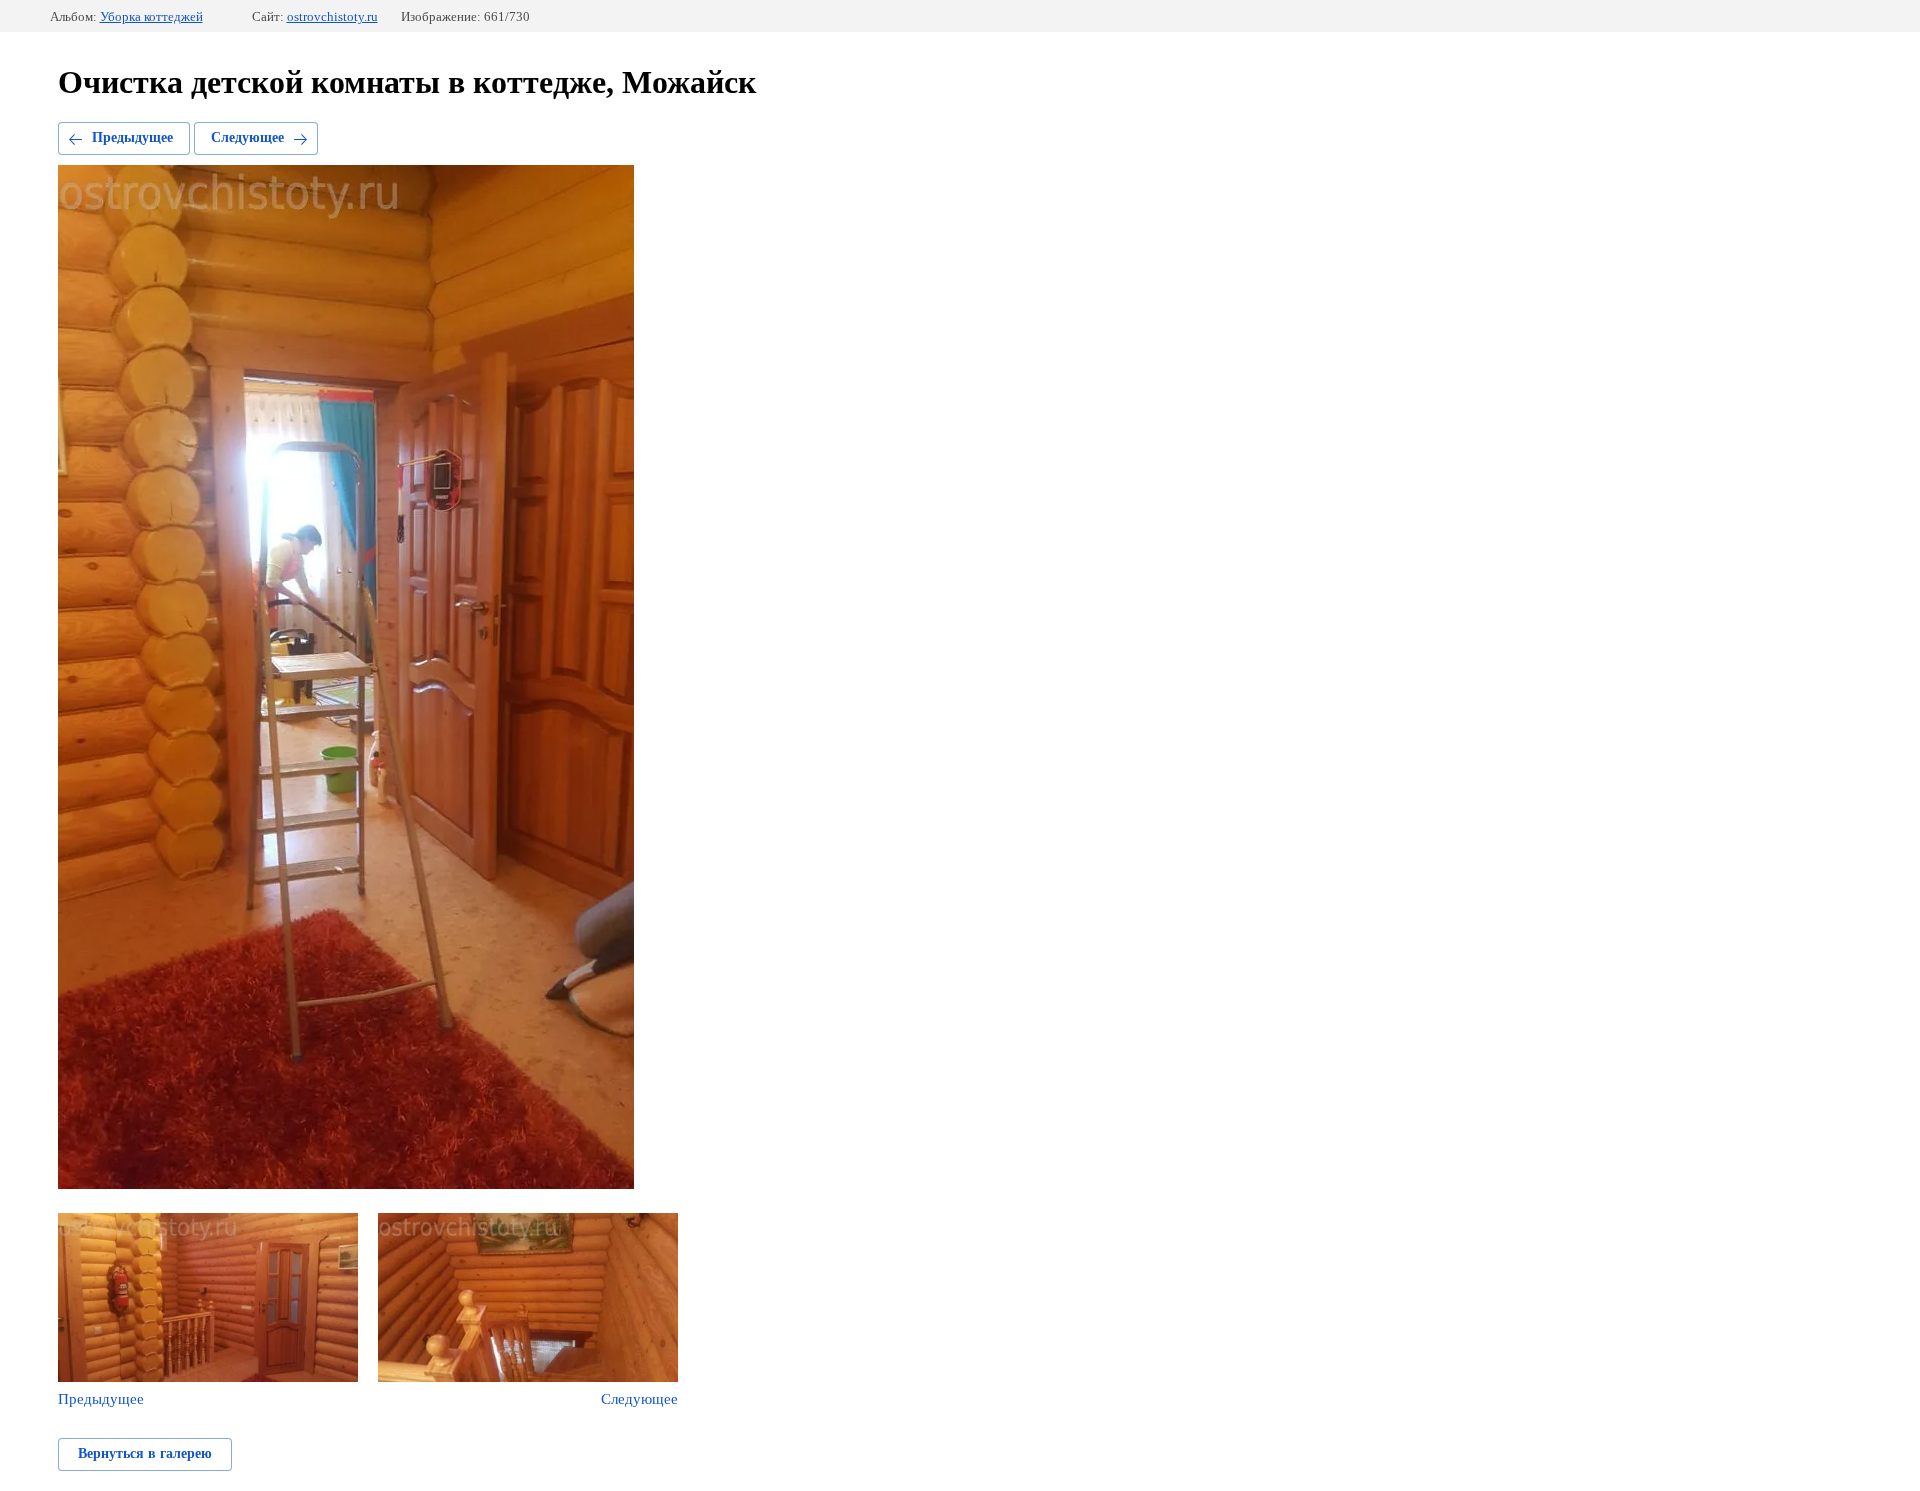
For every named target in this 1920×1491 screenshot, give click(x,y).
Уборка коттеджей (151, 16)
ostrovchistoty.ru (332, 16)
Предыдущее (132, 137)
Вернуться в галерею (145, 1453)
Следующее (247, 137)
